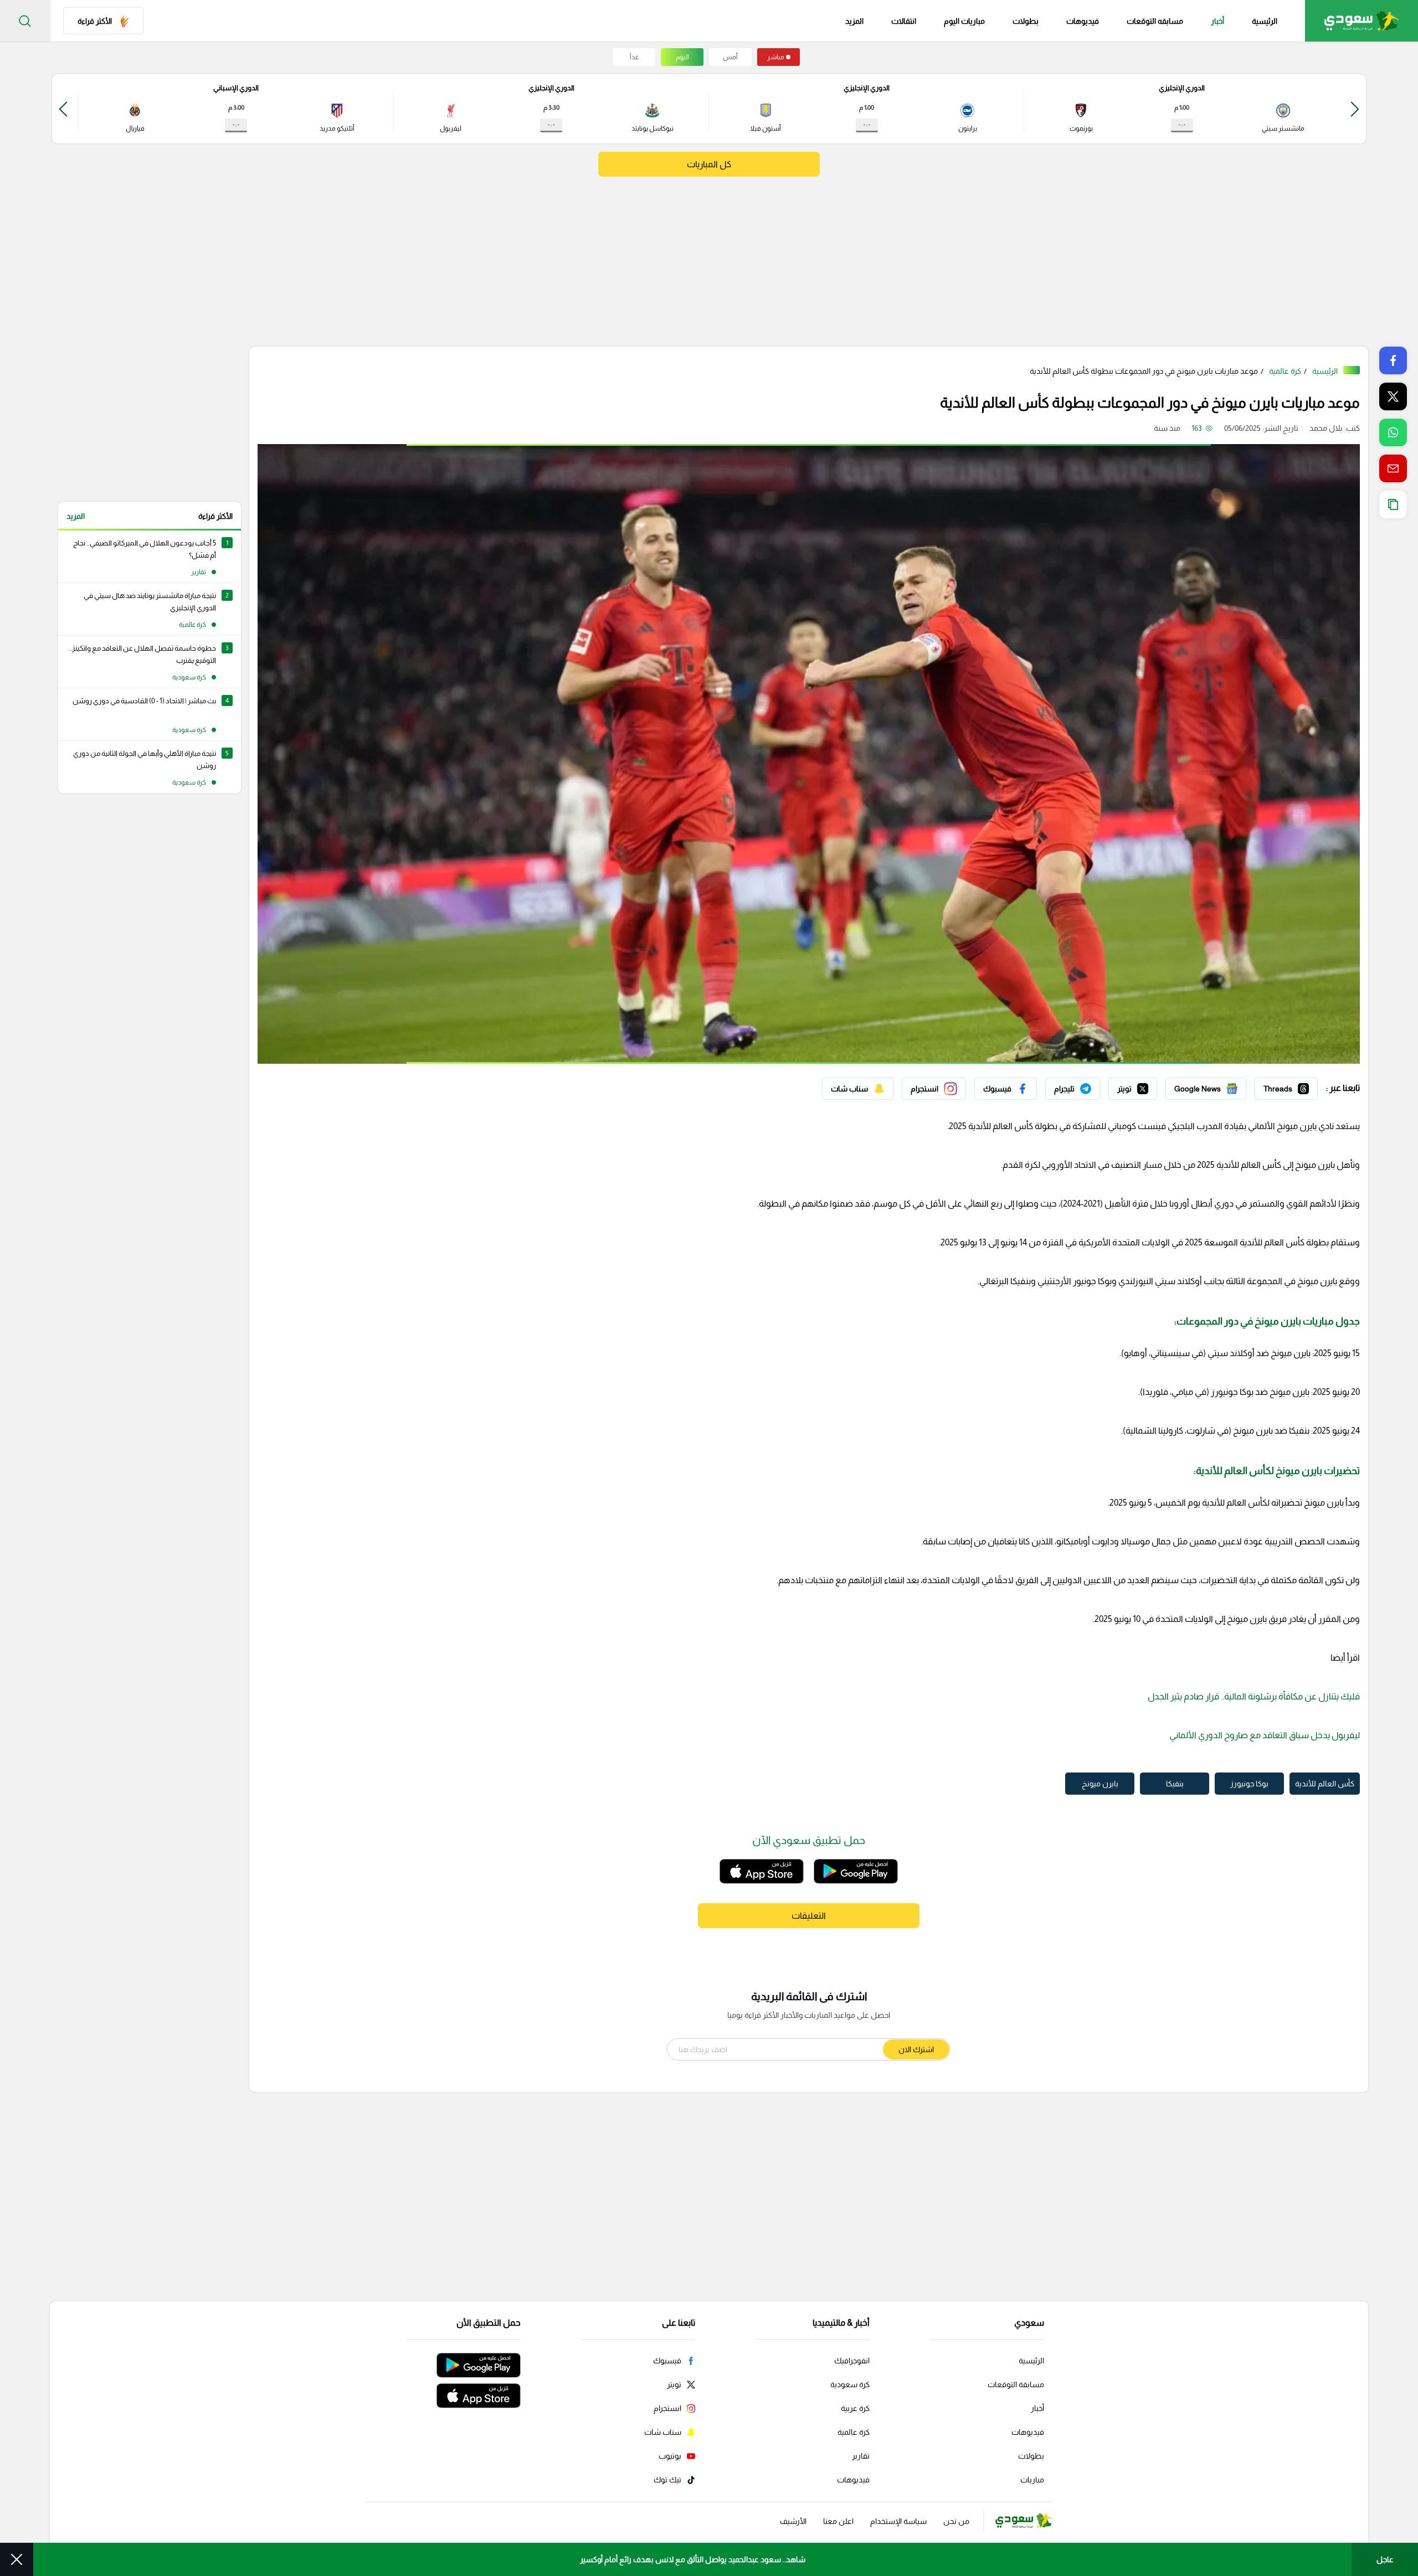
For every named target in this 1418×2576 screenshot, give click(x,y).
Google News (1222, 1086)
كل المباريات (709, 164)
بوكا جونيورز (1249, 1784)
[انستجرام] (934, 1089)
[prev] (1355, 109)
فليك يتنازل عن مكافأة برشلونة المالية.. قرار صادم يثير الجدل (1253, 1696)
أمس (730, 57)
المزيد (76, 516)
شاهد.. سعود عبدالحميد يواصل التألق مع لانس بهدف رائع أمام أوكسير (693, 2559)
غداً (634, 57)
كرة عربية (855, 2408)
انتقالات (904, 21)
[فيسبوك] (1006, 1089)
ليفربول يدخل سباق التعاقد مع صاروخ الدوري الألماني (1265, 1735)
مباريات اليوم (964, 21)
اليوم (682, 57)
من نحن (956, 2521)
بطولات (1026, 21)
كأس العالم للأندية (1325, 1784)
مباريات (1032, 2480)
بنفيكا (1175, 1784)
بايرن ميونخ (1100, 1784)
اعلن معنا (838, 2521)
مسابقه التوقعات (1155, 21)
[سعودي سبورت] (1362, 21)
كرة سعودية (850, 2384)
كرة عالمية (1285, 371)
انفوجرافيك (852, 2361)
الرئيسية (1265, 21)
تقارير (861, 2456)
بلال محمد (1326, 428)
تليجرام (1089, 1086)
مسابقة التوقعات (1016, 2384)
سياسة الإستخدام (898, 2521)
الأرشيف (793, 2521)
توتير (1149, 1086)
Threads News (1292, 1086)
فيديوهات (1083, 21)
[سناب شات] (858, 1089)
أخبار (1217, 21)
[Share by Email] (1393, 468)
